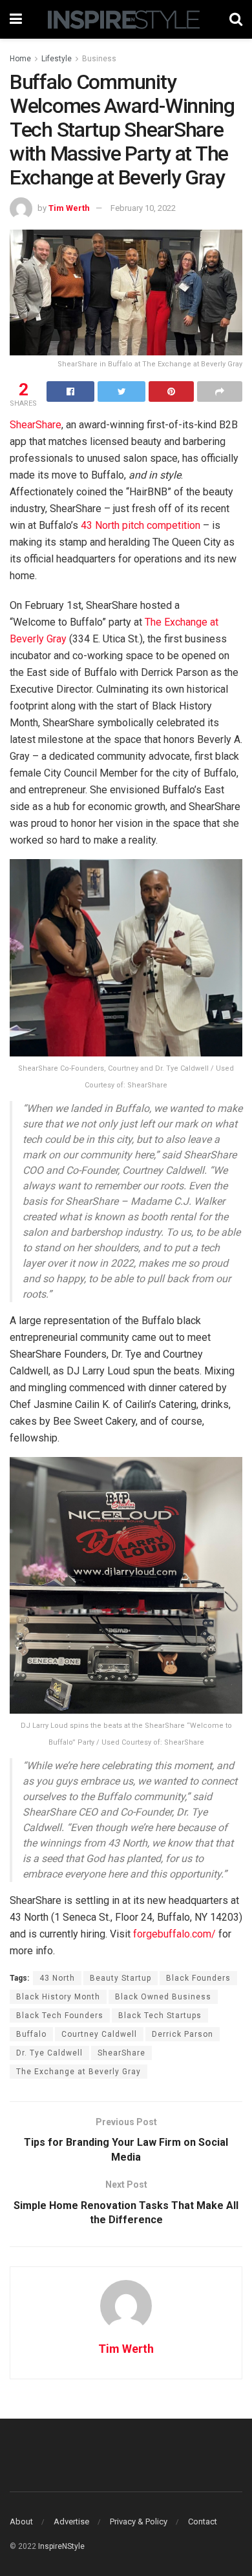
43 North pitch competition (141, 525)
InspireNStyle (61, 2546)
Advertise (71, 2522)
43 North (57, 1978)
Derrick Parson (183, 2034)
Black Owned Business (163, 1997)
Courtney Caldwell (99, 2034)
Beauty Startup (121, 1978)
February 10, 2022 (143, 208)
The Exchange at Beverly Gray (79, 2072)
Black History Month (58, 1997)
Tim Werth (69, 208)
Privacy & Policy (139, 2522)
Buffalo (31, 2034)
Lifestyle (57, 59)
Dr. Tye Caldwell (49, 2053)
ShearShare (36, 425)
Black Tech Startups (160, 2016)
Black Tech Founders (60, 2016)
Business (99, 59)
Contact (203, 2522)
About (21, 2522)
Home (20, 59)
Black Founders (198, 1978)
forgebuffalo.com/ (174, 1934)
